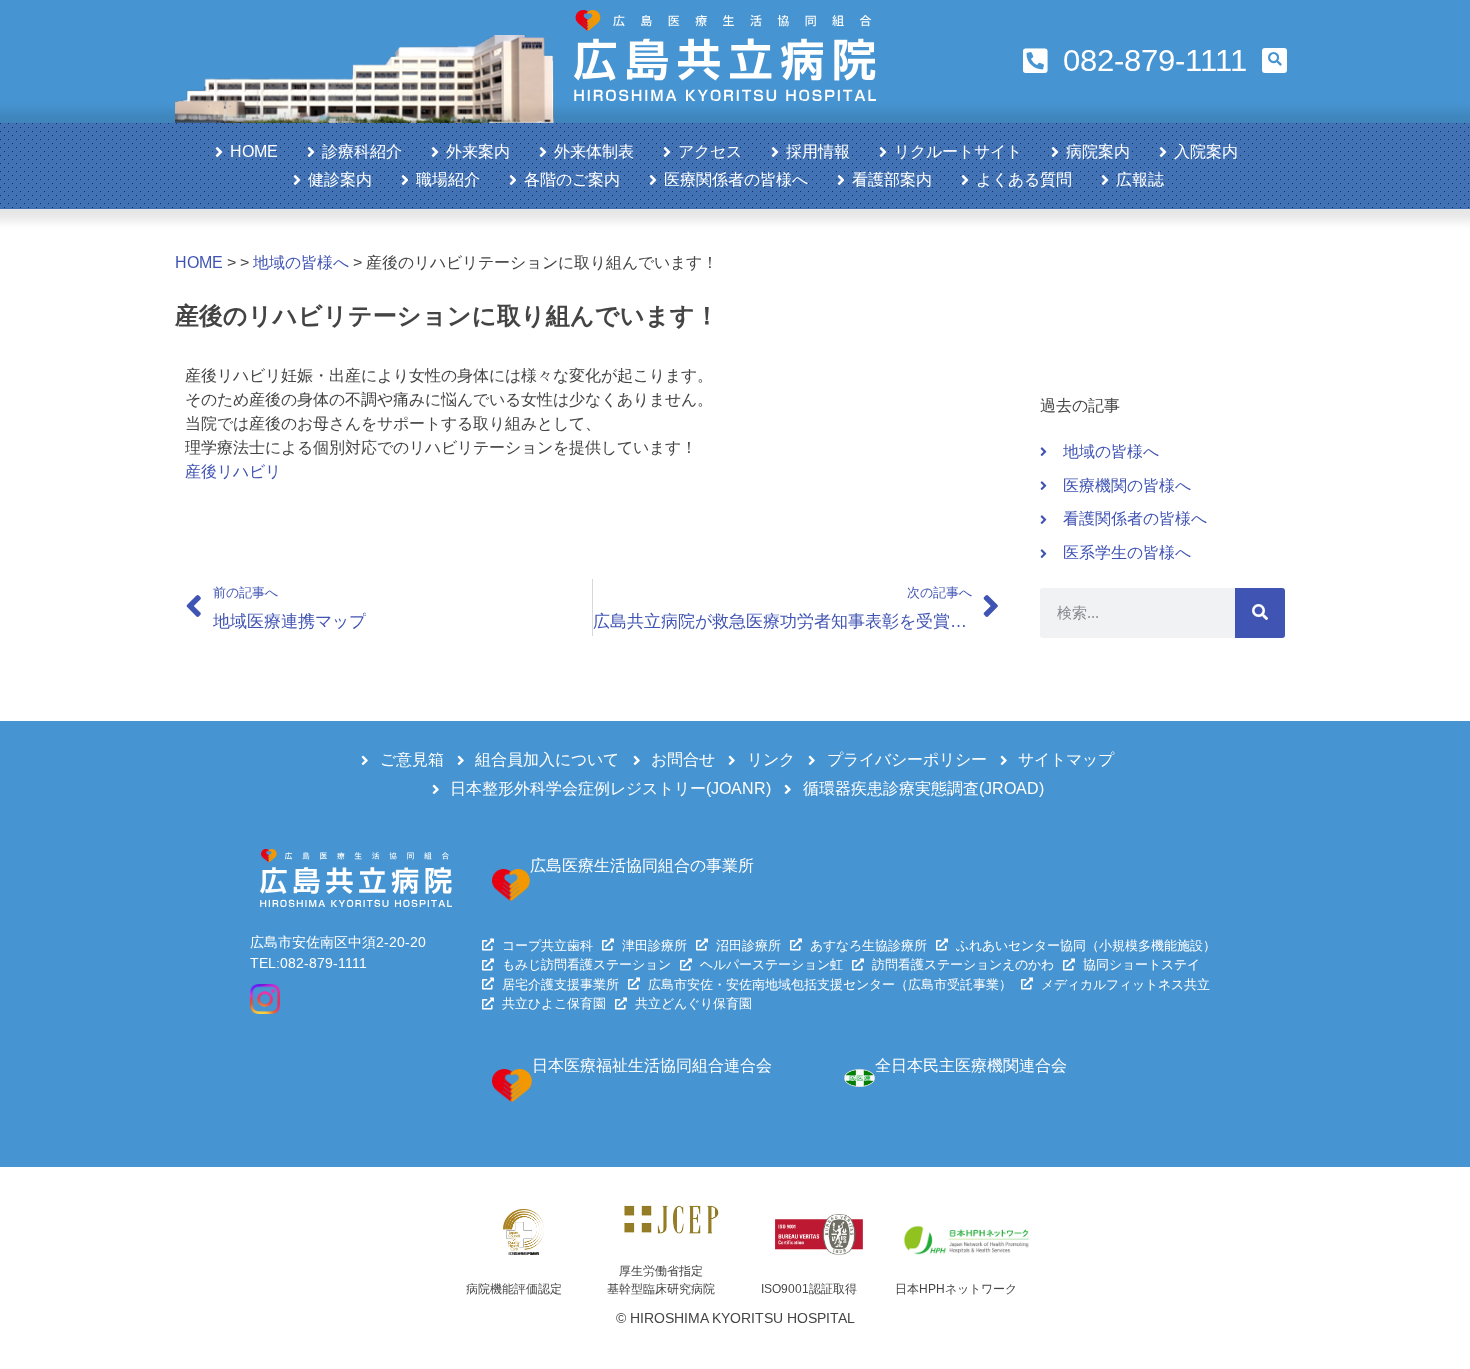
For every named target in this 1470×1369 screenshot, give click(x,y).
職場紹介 (448, 179)
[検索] (1260, 613)
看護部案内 (892, 179)
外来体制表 (594, 151)
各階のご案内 (572, 179)
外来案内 (478, 151)
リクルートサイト (958, 151)
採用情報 (818, 151)
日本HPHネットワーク (956, 1289)
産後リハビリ (233, 471)
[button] (1274, 60)
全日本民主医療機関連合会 (971, 1065)
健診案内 (340, 179)
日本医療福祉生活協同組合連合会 (652, 1065)
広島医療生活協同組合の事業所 (642, 865)
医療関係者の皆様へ (736, 179)
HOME (254, 151)
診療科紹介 (362, 151)
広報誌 (1140, 179)
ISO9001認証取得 (809, 1289)
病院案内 (1098, 151)
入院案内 (1206, 151)
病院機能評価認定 (514, 1289)
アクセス (710, 151)
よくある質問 (1024, 179)
